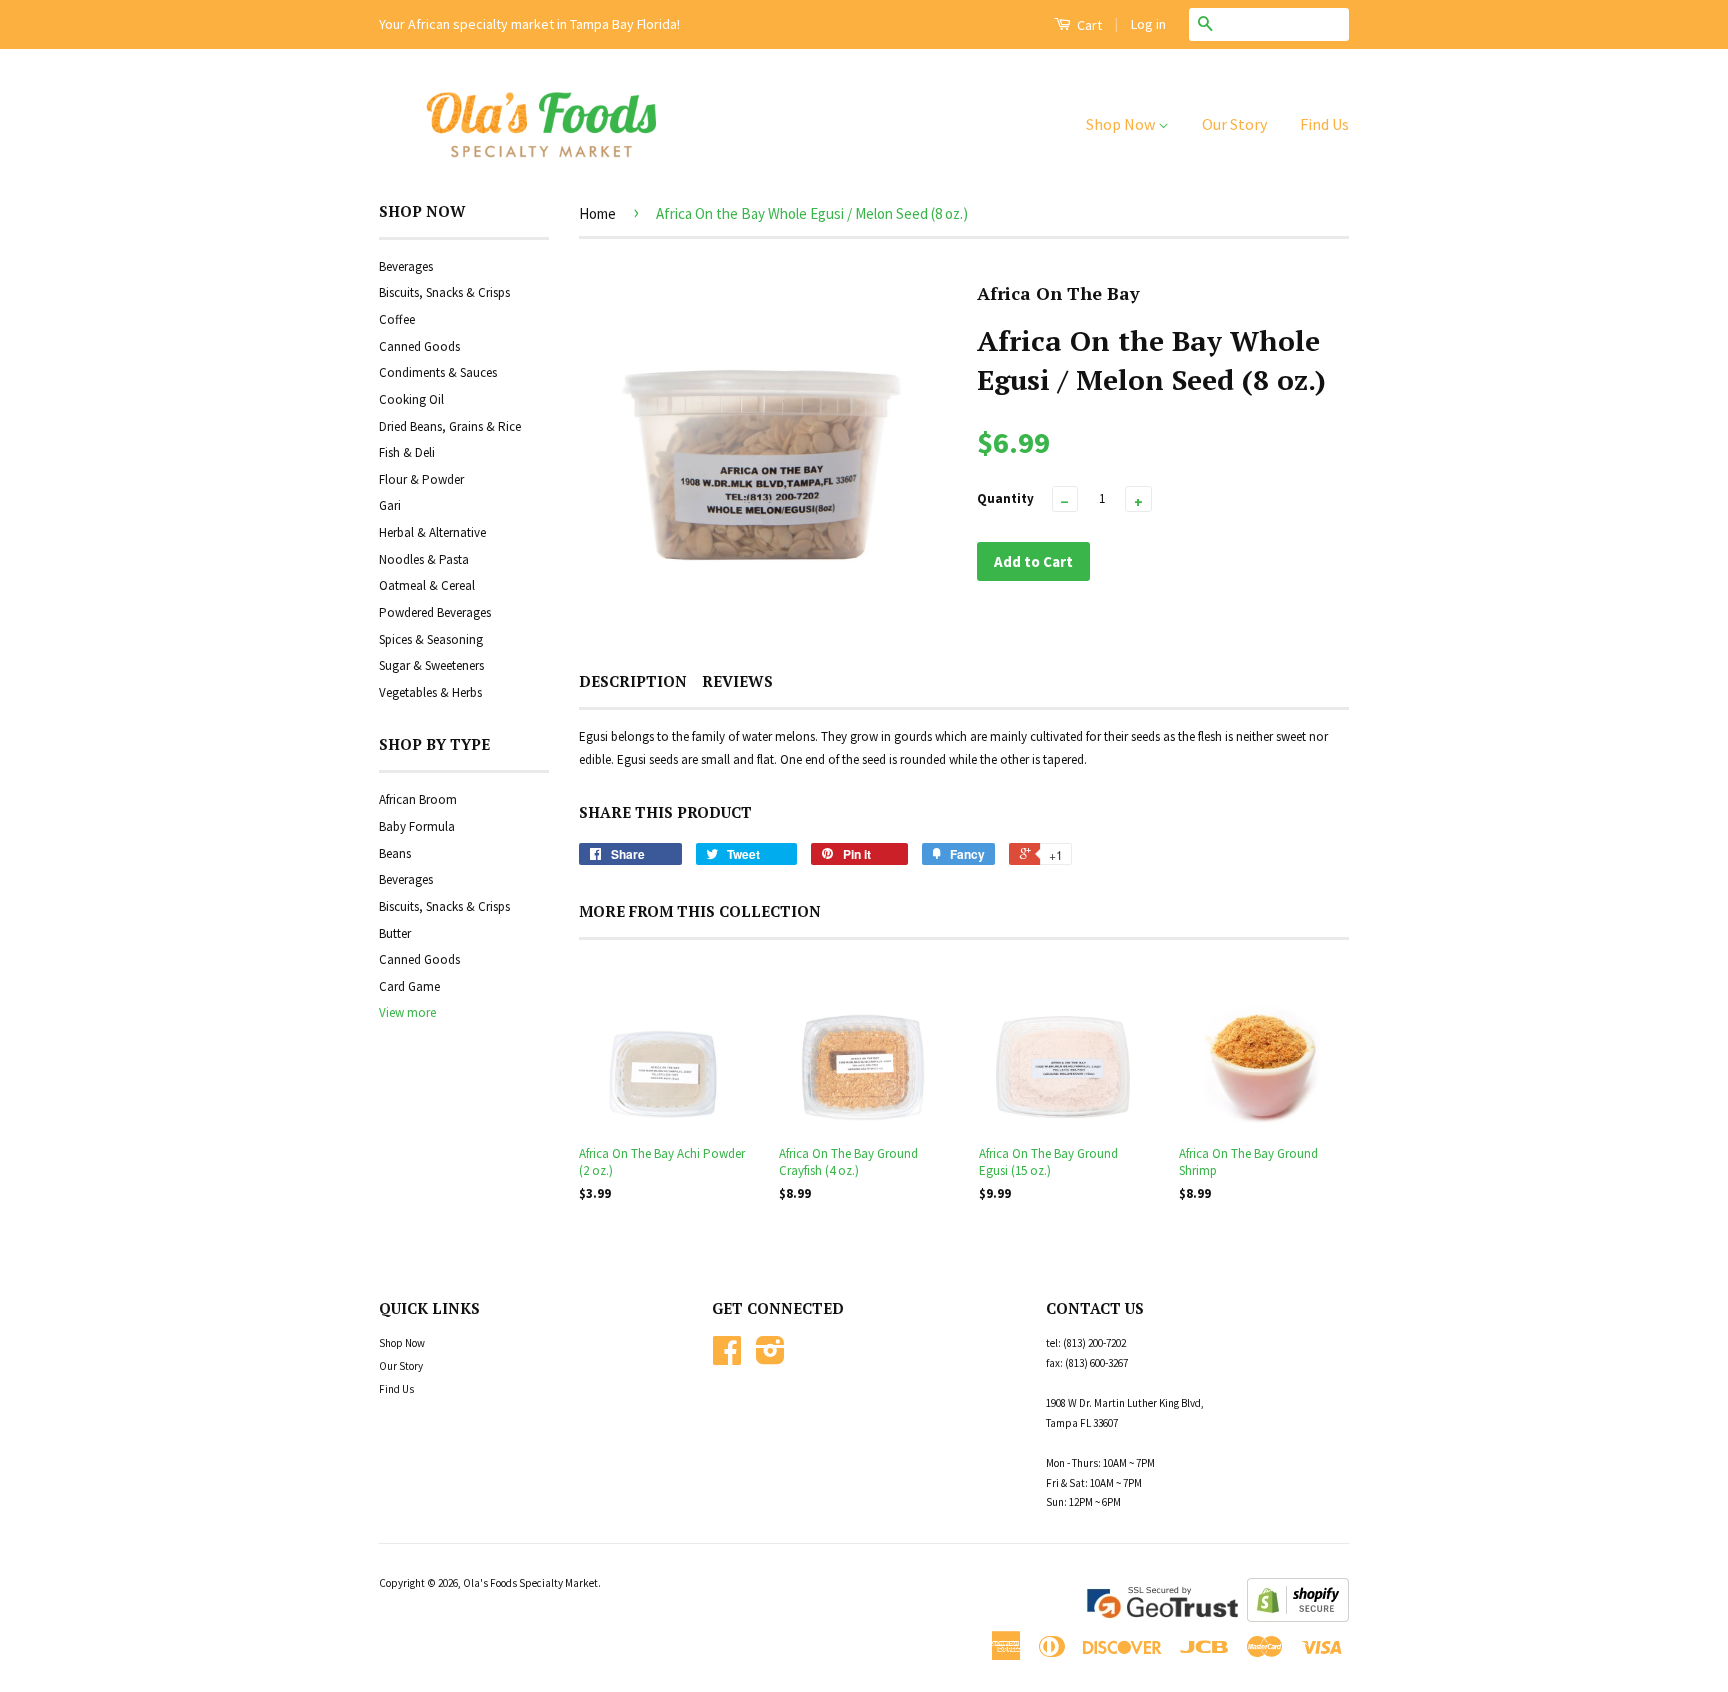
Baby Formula (417, 826)
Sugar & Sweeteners (431, 665)
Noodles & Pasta (424, 559)
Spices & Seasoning (431, 639)
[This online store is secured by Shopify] (1298, 1617)
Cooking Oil (411, 399)
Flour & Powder (421, 479)
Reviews (737, 681)
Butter (395, 933)
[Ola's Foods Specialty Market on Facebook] (727, 1358)
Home (597, 213)
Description (633, 681)
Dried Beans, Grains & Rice (450, 426)
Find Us (1324, 124)
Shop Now (1122, 124)
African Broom (418, 799)
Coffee (397, 319)
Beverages (406, 266)
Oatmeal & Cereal (427, 585)
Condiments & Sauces (438, 372)
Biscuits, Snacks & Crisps (444, 292)
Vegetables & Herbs (430, 692)
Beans (395, 853)
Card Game (409, 986)
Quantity (1005, 498)
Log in (1148, 24)
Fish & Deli (407, 452)
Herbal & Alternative (432, 532)
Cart (1088, 25)
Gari (390, 505)
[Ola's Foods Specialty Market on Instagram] (770, 1358)
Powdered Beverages (435, 612)
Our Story (1234, 124)
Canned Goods (419, 346)
